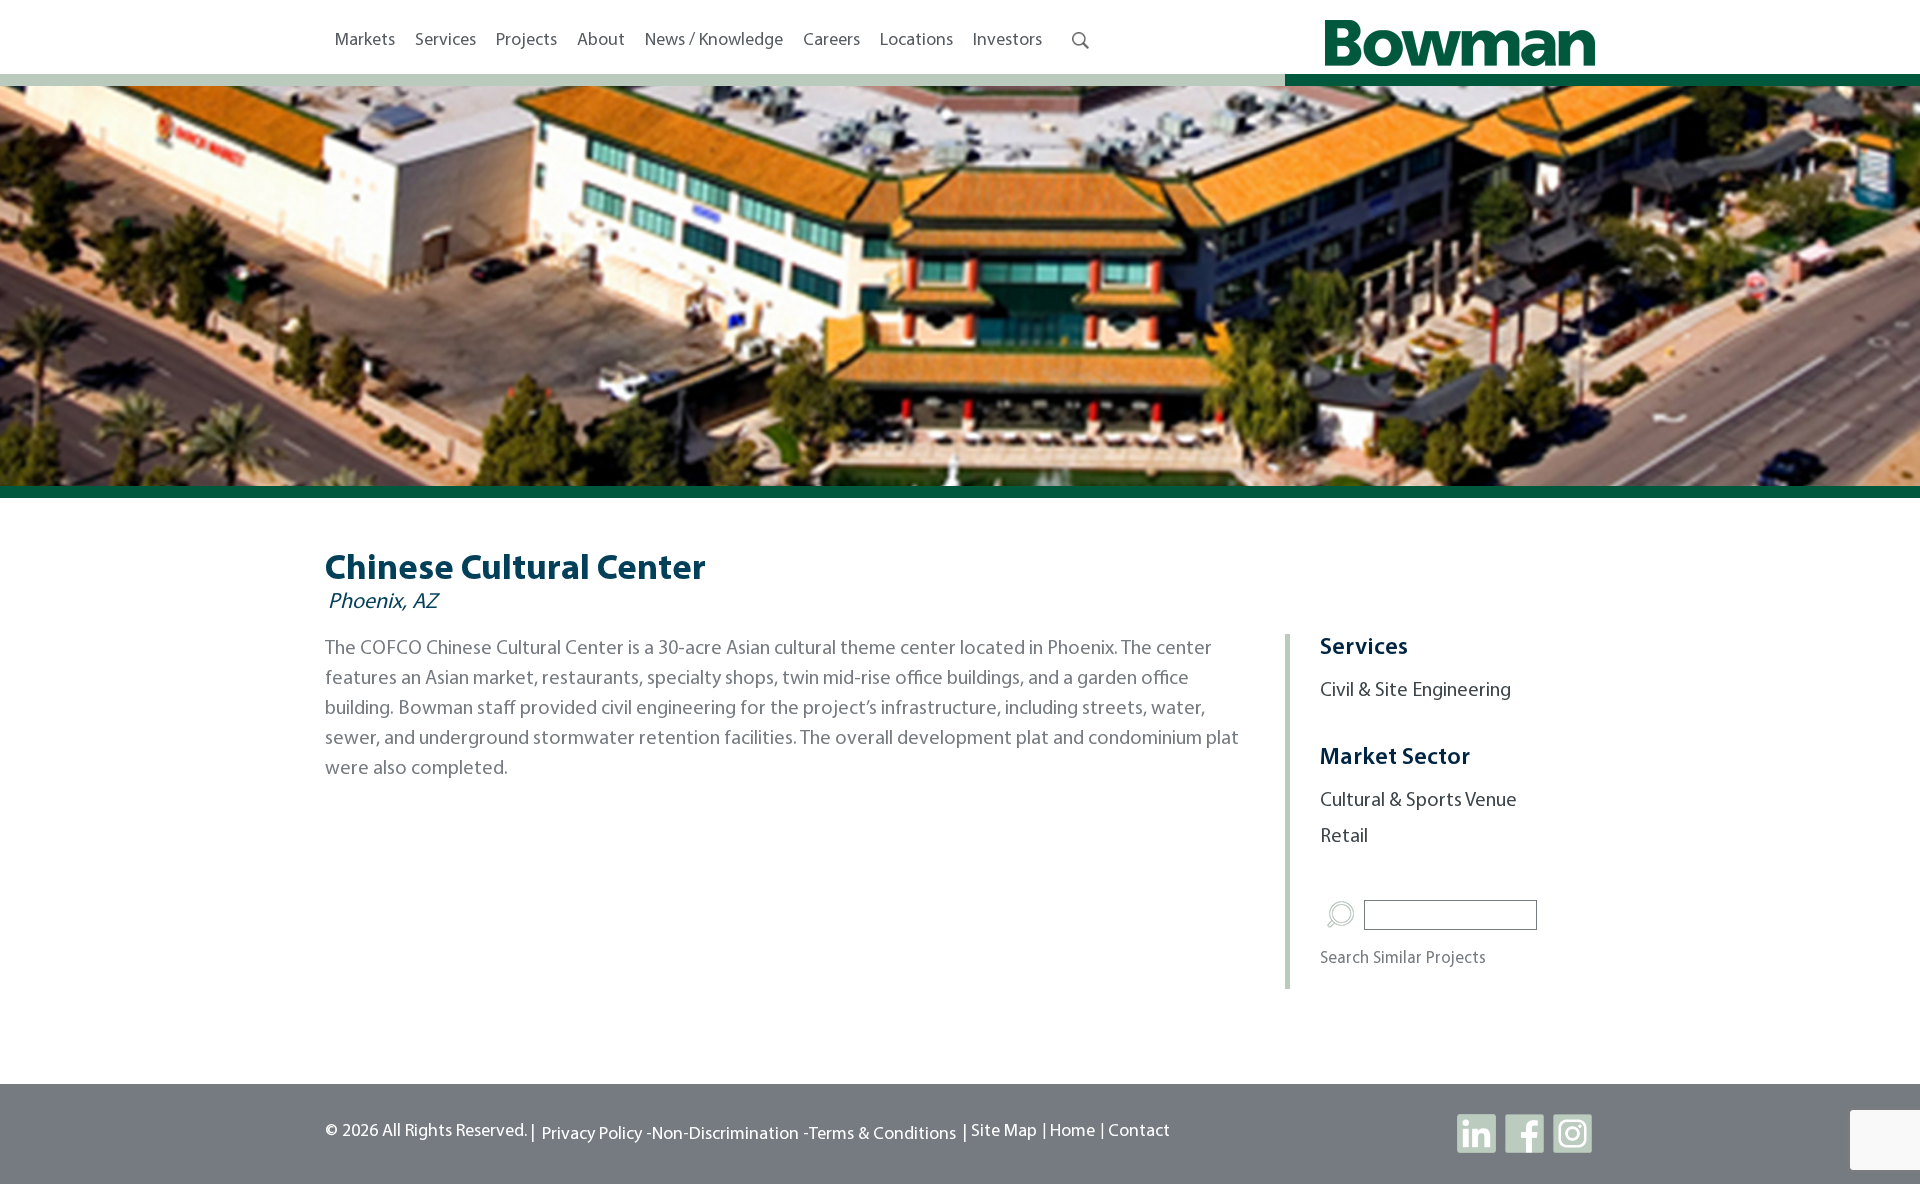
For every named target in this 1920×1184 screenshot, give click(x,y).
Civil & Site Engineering (1415, 691)
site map (1004, 1132)
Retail (1344, 837)
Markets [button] (365, 41)
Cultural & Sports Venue (1418, 801)
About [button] (601, 41)
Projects (526, 41)
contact (1139, 1132)
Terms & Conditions (882, 1135)
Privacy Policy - (597, 1135)
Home (1072, 1132)
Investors (1007, 41)
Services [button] (445, 41)
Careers (831, 41)
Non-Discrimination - (730, 1135)
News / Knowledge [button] (714, 41)
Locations (916, 41)
